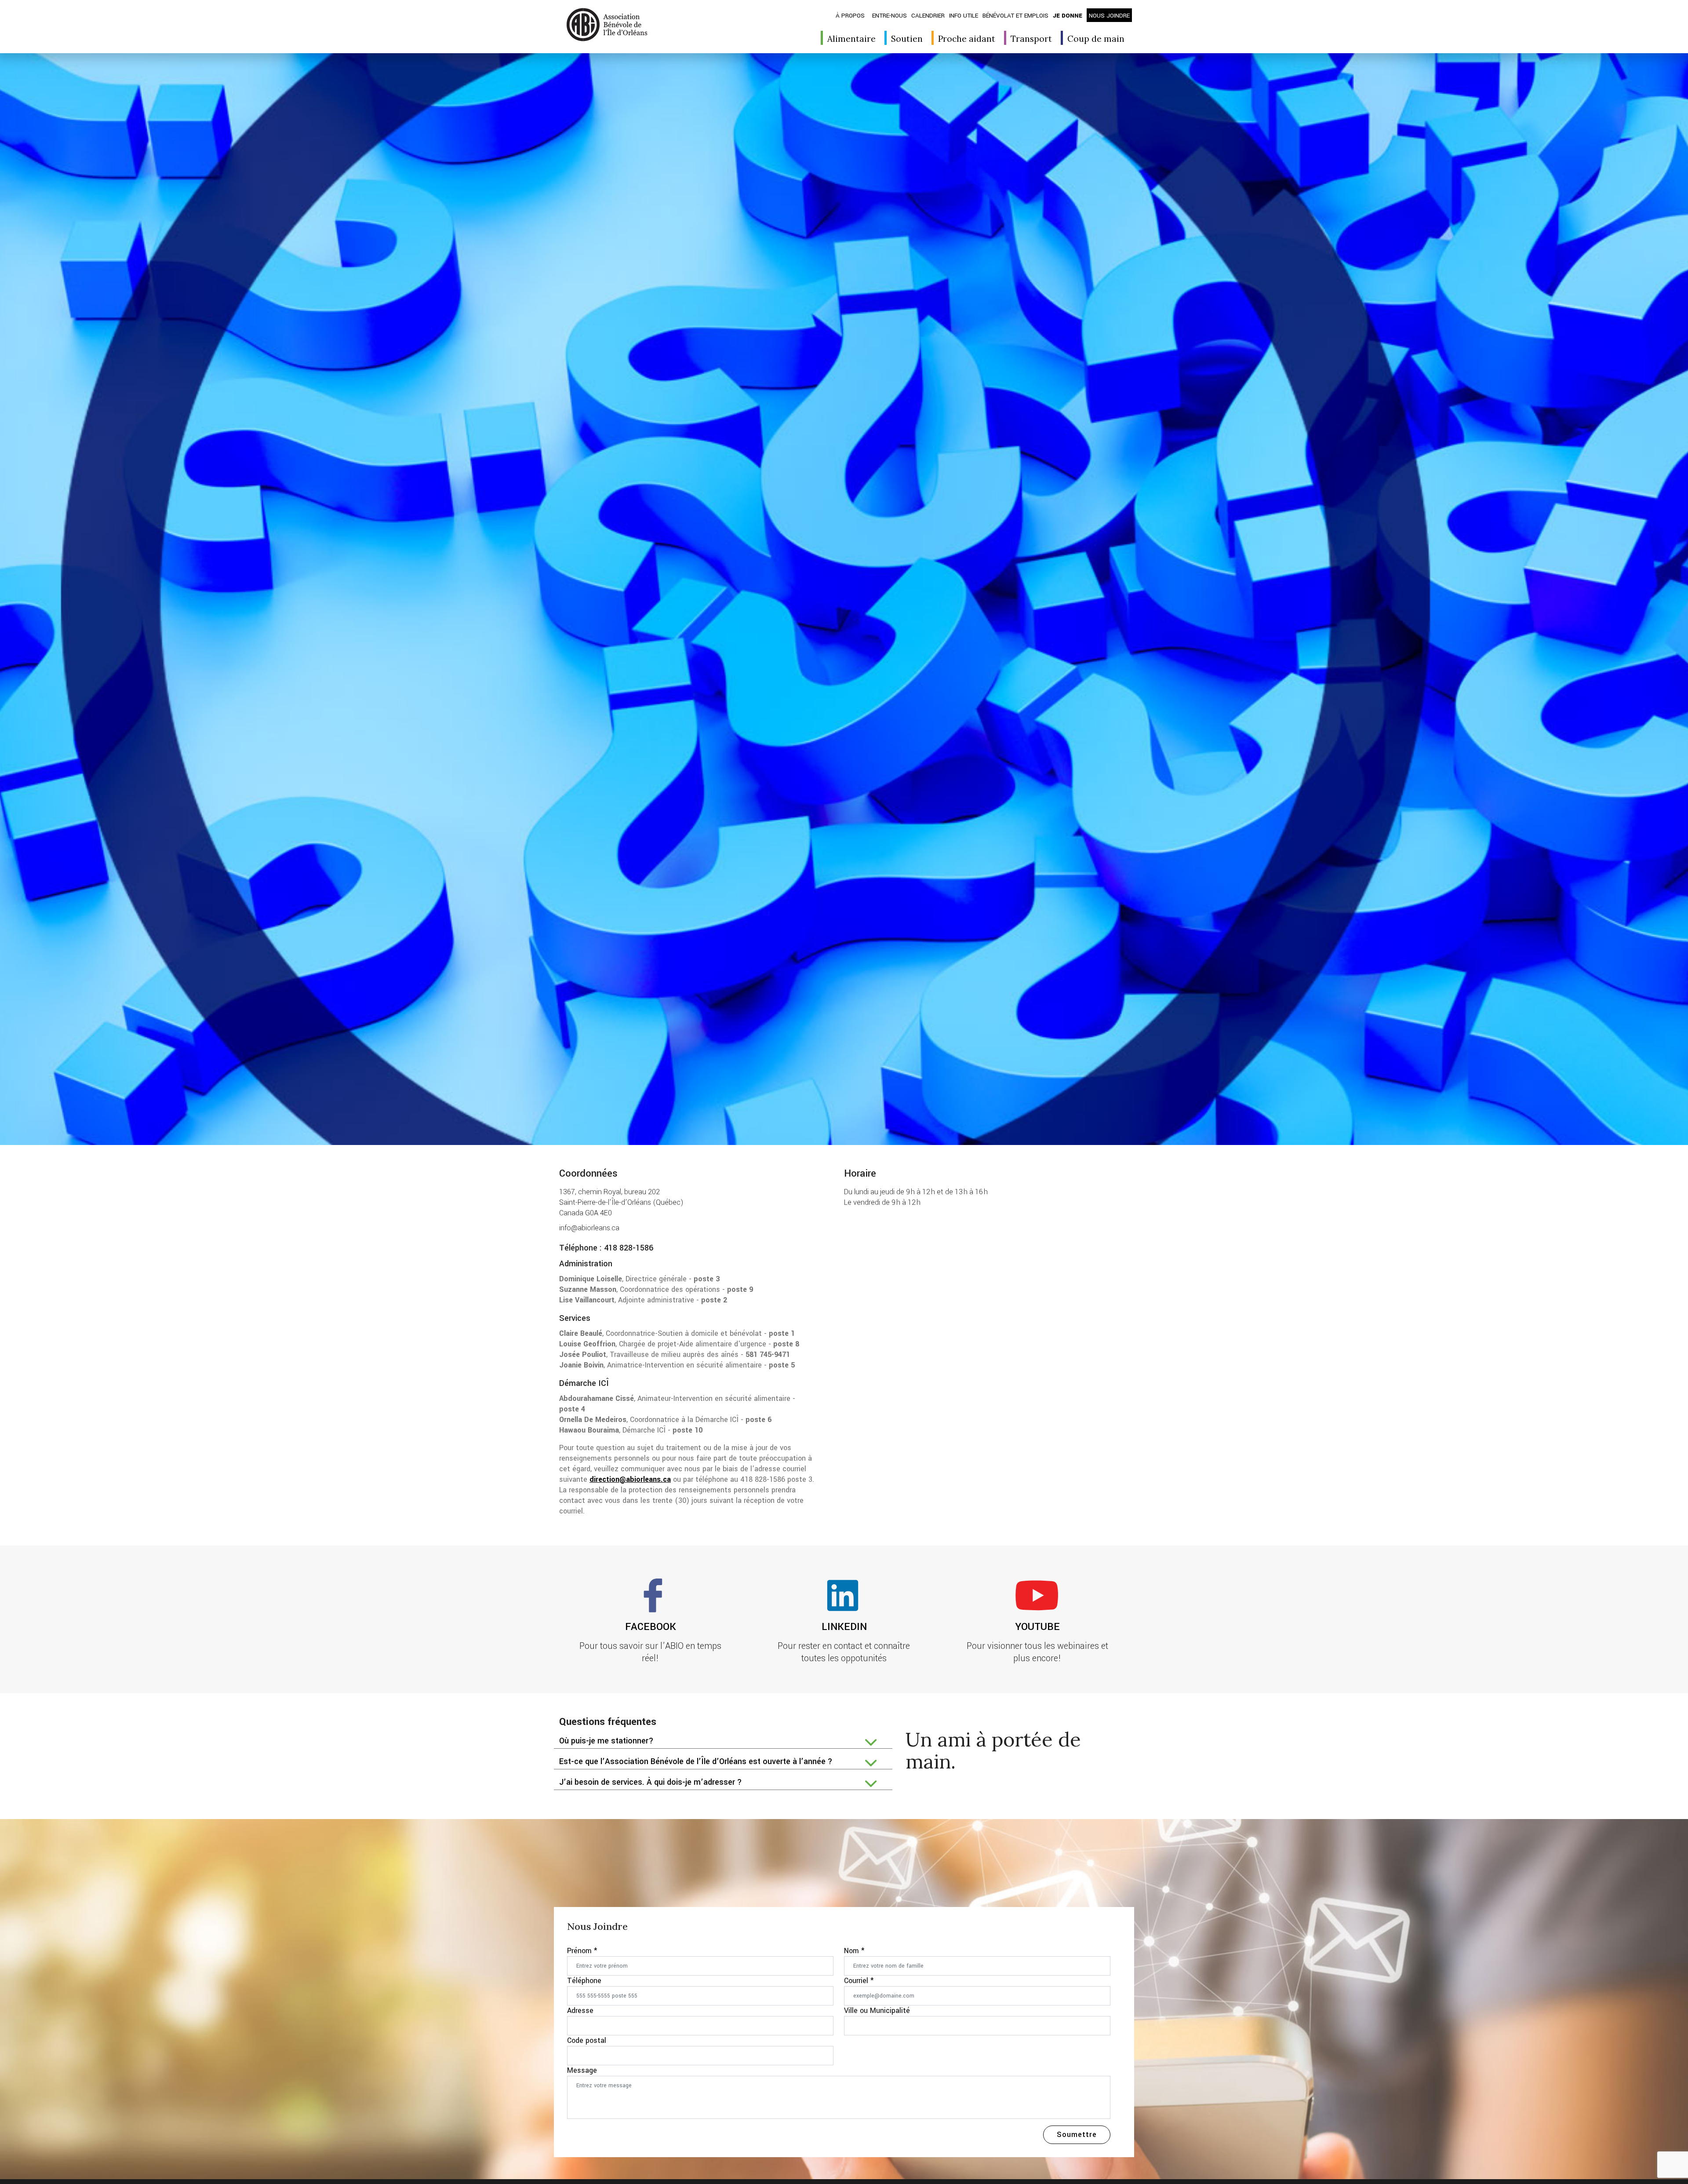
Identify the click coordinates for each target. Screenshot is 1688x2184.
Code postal (587, 2040)
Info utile (964, 16)
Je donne (1068, 16)
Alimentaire (851, 39)
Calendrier (928, 16)
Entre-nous (889, 16)
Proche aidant (967, 39)
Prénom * (582, 1951)
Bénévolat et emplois (1015, 16)
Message (582, 2070)
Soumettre (1077, 2135)
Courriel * (859, 1981)
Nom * (854, 1951)
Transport (1031, 39)
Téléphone (584, 1981)
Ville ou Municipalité (877, 2011)
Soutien (907, 39)
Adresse (580, 2011)
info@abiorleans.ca (589, 1228)
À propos (850, 16)
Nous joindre (1109, 16)
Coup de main (1096, 39)
